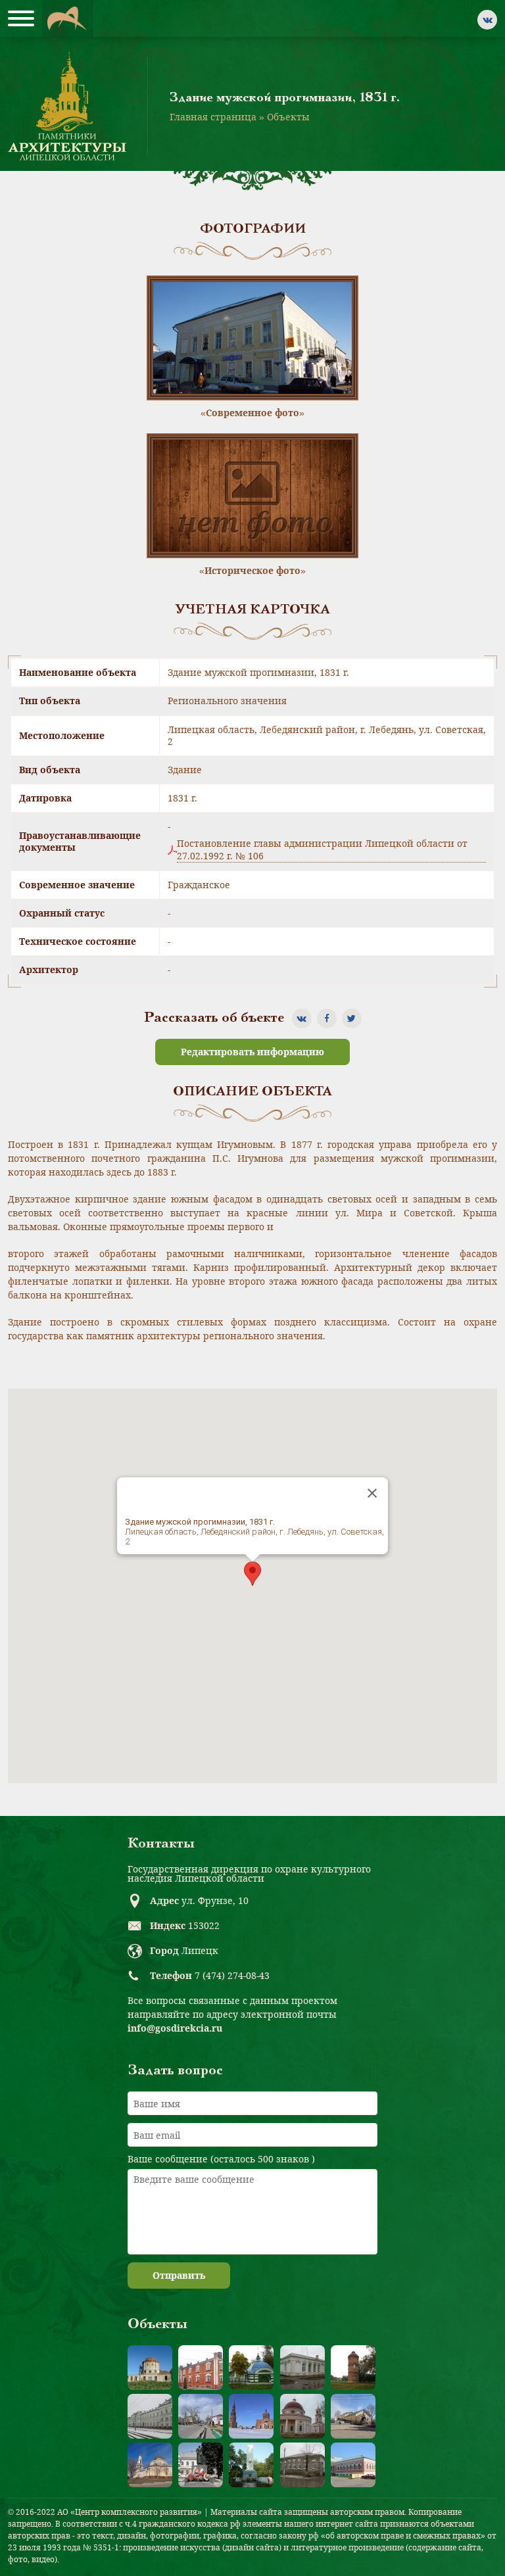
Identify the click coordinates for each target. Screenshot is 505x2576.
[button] (252, 1574)
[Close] (372, 1493)
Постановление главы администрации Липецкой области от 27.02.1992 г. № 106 (322, 849)
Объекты (288, 117)
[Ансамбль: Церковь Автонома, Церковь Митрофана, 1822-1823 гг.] (302, 2416)
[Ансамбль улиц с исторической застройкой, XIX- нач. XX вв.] (201, 2416)
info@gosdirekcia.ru (175, 2028)
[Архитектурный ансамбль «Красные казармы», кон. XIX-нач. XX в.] (201, 2368)
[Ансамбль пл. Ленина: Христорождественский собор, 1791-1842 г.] (150, 2465)
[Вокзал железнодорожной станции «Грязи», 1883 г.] (150, 2416)
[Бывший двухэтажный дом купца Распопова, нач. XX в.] (353, 2465)
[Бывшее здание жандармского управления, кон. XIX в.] (302, 2368)
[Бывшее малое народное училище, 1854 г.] (302, 2465)
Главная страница (213, 117)
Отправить (179, 2275)
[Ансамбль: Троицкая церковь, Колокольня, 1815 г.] (251, 2416)
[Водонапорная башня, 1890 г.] (353, 2368)
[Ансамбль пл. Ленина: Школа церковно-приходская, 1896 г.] (353, 2416)
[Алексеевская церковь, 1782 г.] (150, 2368)
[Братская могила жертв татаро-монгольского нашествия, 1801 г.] (251, 2368)
